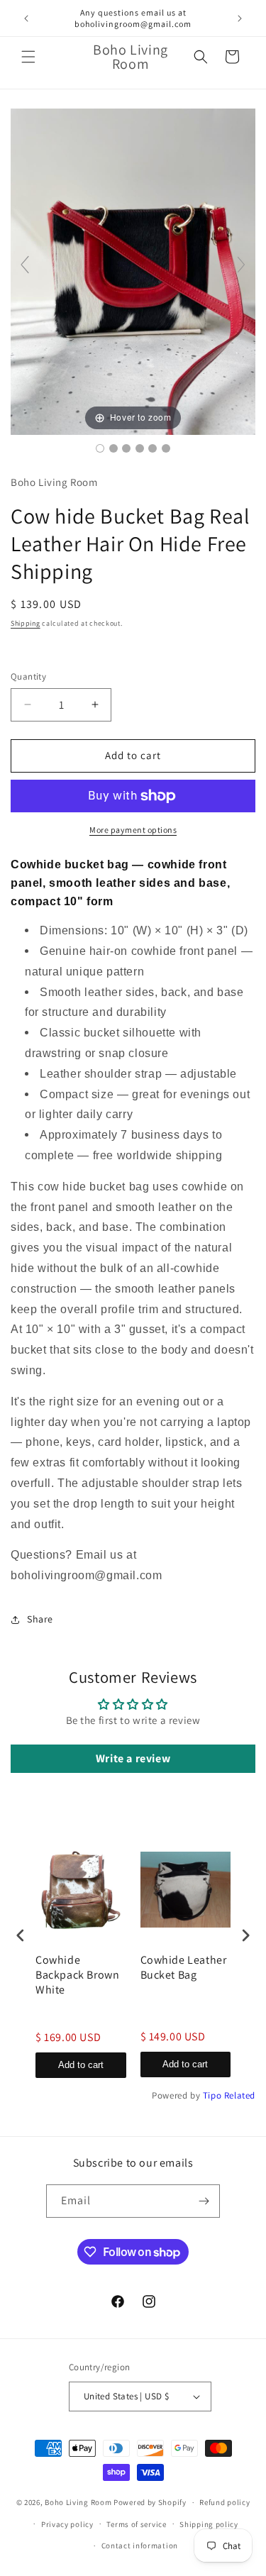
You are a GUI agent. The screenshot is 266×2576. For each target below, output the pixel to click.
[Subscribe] (204, 2201)
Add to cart (81, 2065)
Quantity (28, 676)
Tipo (212, 2095)
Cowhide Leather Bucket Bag (184, 1968)
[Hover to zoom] (133, 271)
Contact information (140, 2545)
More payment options (133, 830)
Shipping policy (209, 2524)
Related (240, 2095)
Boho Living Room (78, 2502)
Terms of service (136, 2524)
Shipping (26, 623)
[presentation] (21, 1936)
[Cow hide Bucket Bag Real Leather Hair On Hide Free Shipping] (100, 448)
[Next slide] (241, 265)
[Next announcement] (240, 18)
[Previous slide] (25, 265)
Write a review (133, 1758)
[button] (28, 57)
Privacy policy (67, 2524)
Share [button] (40, 1619)
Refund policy (225, 2502)
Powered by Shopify (150, 2502)
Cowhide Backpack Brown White (77, 1975)
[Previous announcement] (26, 18)
